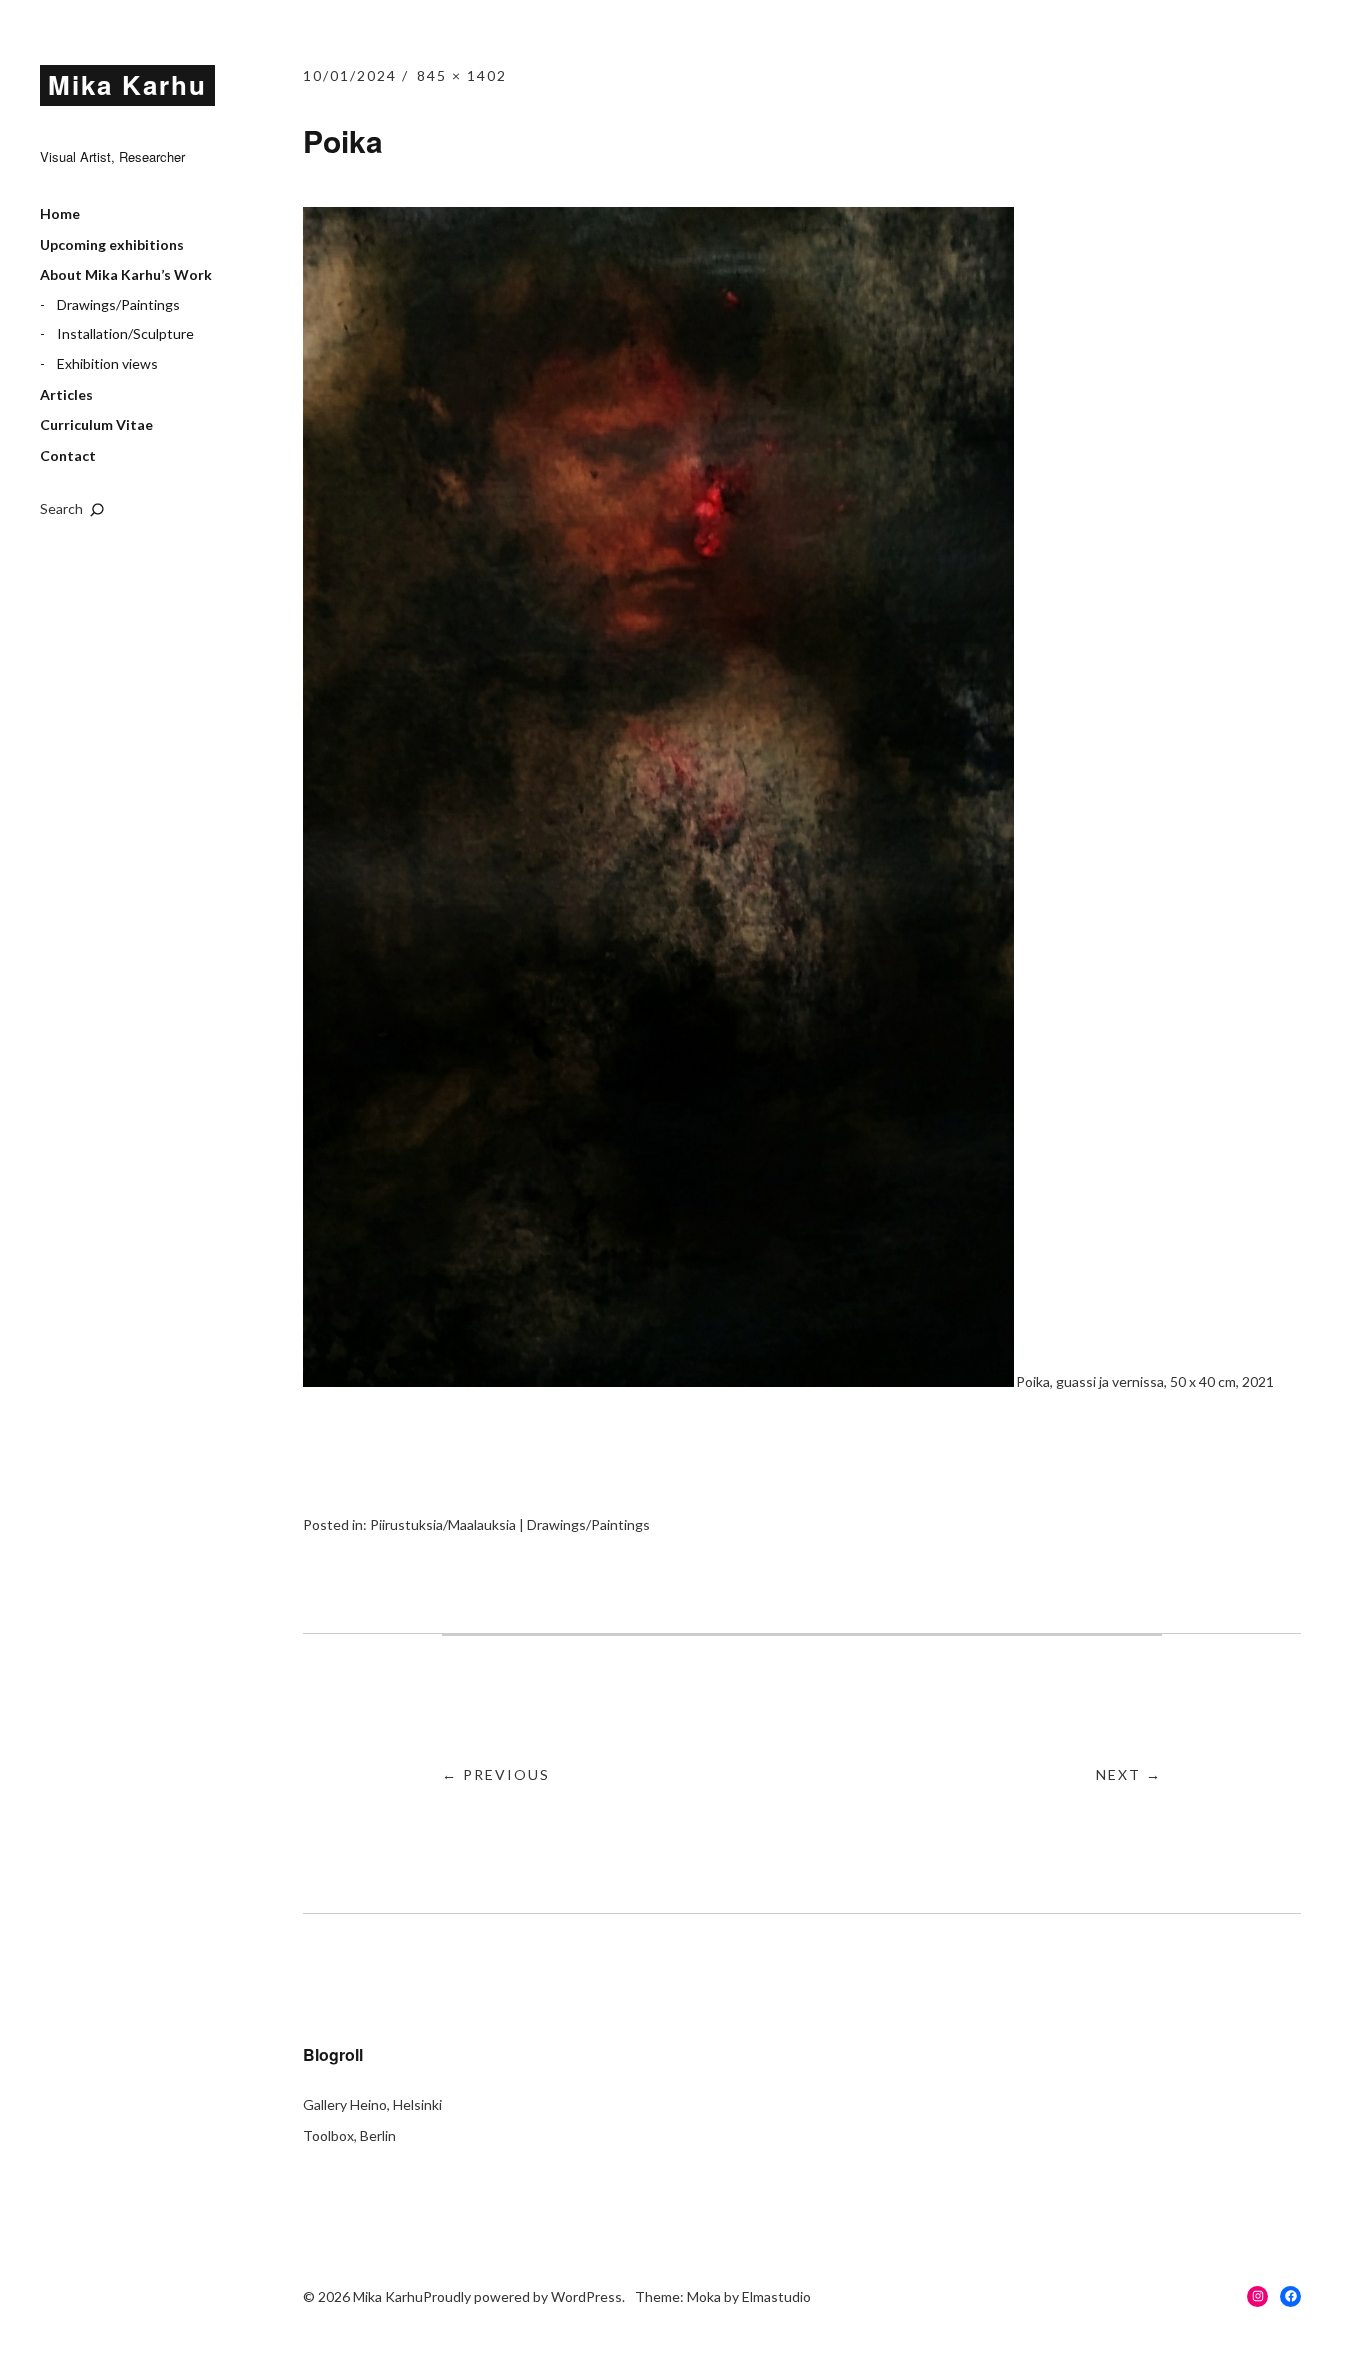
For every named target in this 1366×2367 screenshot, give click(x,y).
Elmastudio (776, 2296)
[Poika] (658, 1380)
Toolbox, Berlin (349, 2135)
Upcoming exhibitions (112, 244)
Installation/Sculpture (125, 333)
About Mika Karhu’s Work (126, 274)
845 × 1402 (462, 75)
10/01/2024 (350, 75)
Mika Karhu (127, 84)
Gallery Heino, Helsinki (372, 2104)
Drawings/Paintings (118, 304)
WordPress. (588, 2296)
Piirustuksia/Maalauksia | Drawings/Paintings (510, 1524)
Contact (68, 455)
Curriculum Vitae (96, 424)
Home (60, 213)
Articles (66, 394)
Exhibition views (107, 363)
